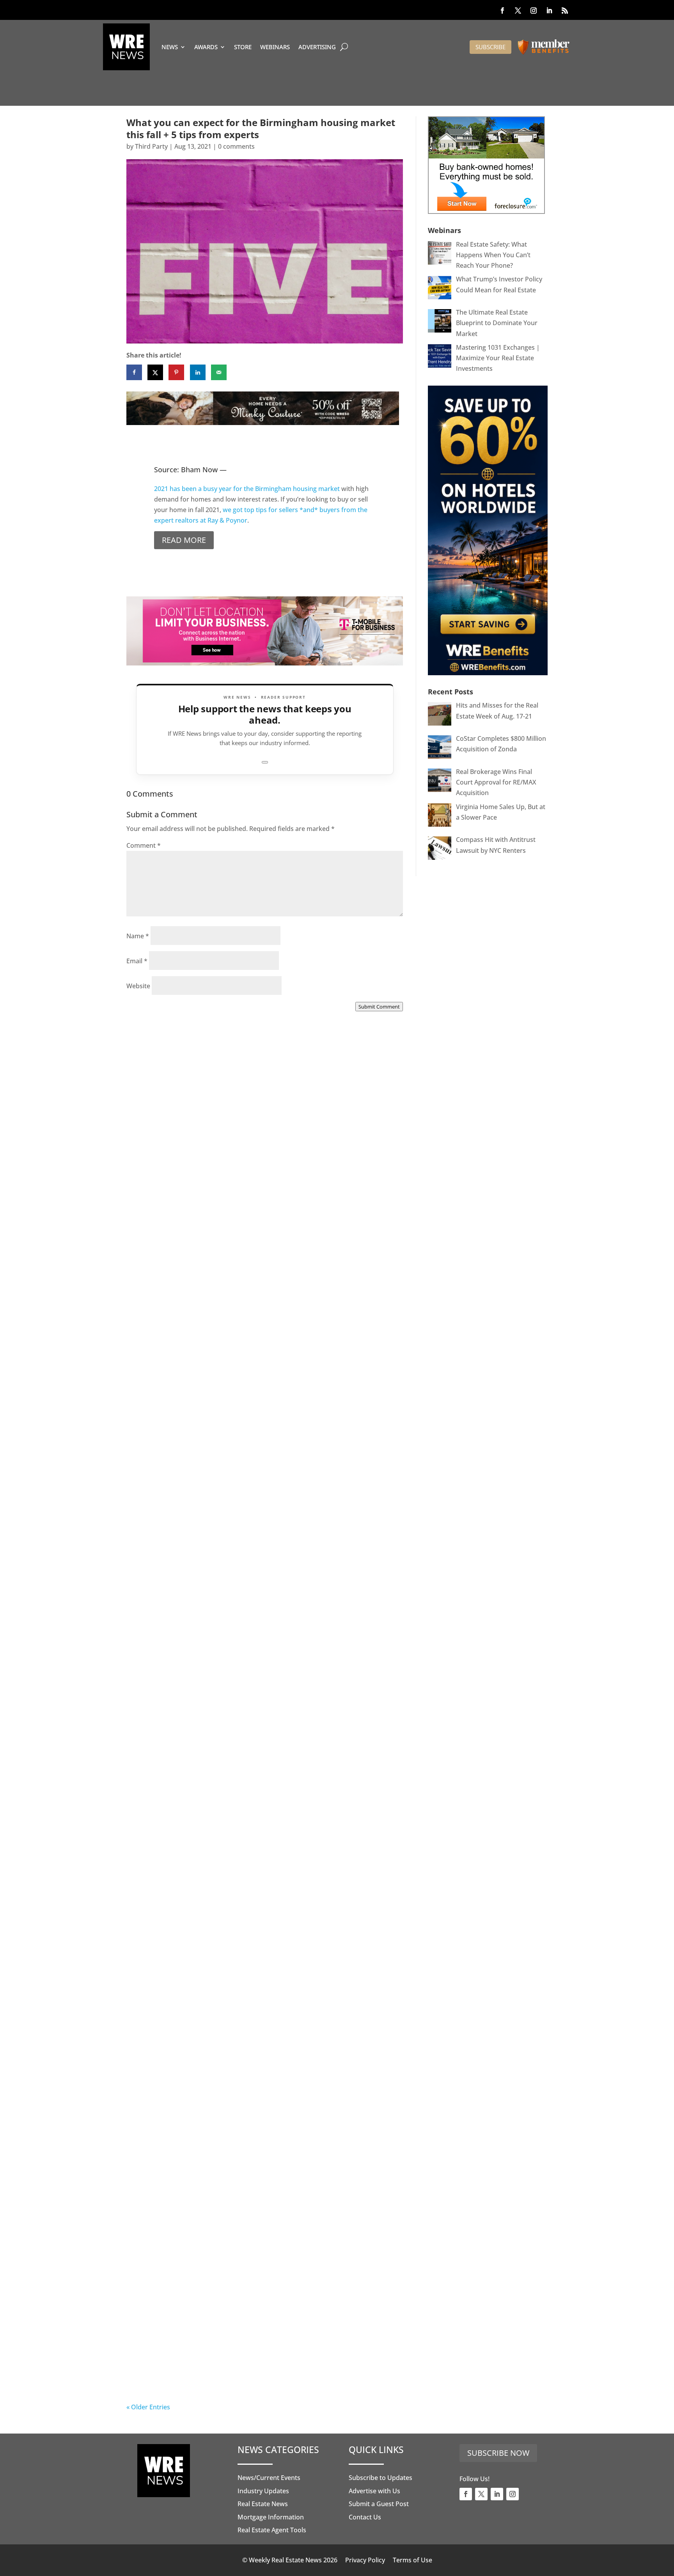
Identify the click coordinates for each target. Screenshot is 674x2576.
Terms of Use (412, 2560)
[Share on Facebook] (134, 372)
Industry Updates (263, 2491)
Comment (144, 845)
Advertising (317, 47)
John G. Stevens (166, 1471)
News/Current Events (269, 2478)
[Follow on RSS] (565, 11)
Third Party (151, 146)
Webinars (275, 47)
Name (138, 936)
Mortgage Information (271, 2517)
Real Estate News (263, 2504)
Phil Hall (155, 1242)
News (170, 47)
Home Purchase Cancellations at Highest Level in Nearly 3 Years (258, 2150)
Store (243, 47)
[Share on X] (155, 372)
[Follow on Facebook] (502, 11)
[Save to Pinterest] (176, 372)
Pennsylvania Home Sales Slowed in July (220, 2374)
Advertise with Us (374, 2491)
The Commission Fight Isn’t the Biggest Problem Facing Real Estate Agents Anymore (262, 1463)
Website (138, 986)
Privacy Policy (365, 2560)
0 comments (236, 146)
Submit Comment (379, 1007)
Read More (184, 540)
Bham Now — (204, 470)
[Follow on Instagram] (534, 11)
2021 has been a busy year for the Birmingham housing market (247, 489)
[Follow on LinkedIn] (549, 11)
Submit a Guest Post (379, 2504)
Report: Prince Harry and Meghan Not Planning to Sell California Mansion (249, 1921)
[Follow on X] (518, 11)
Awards (206, 47)
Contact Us (365, 2517)
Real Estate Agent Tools (272, 2530)
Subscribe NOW (498, 2453)
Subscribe (490, 47)
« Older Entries (148, 2407)
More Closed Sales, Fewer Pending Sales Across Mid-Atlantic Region (262, 1233)
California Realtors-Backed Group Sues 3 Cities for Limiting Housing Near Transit (260, 1692)
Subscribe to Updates (380, 2478)
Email (137, 961)
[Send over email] (219, 372)
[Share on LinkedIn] (198, 372)
